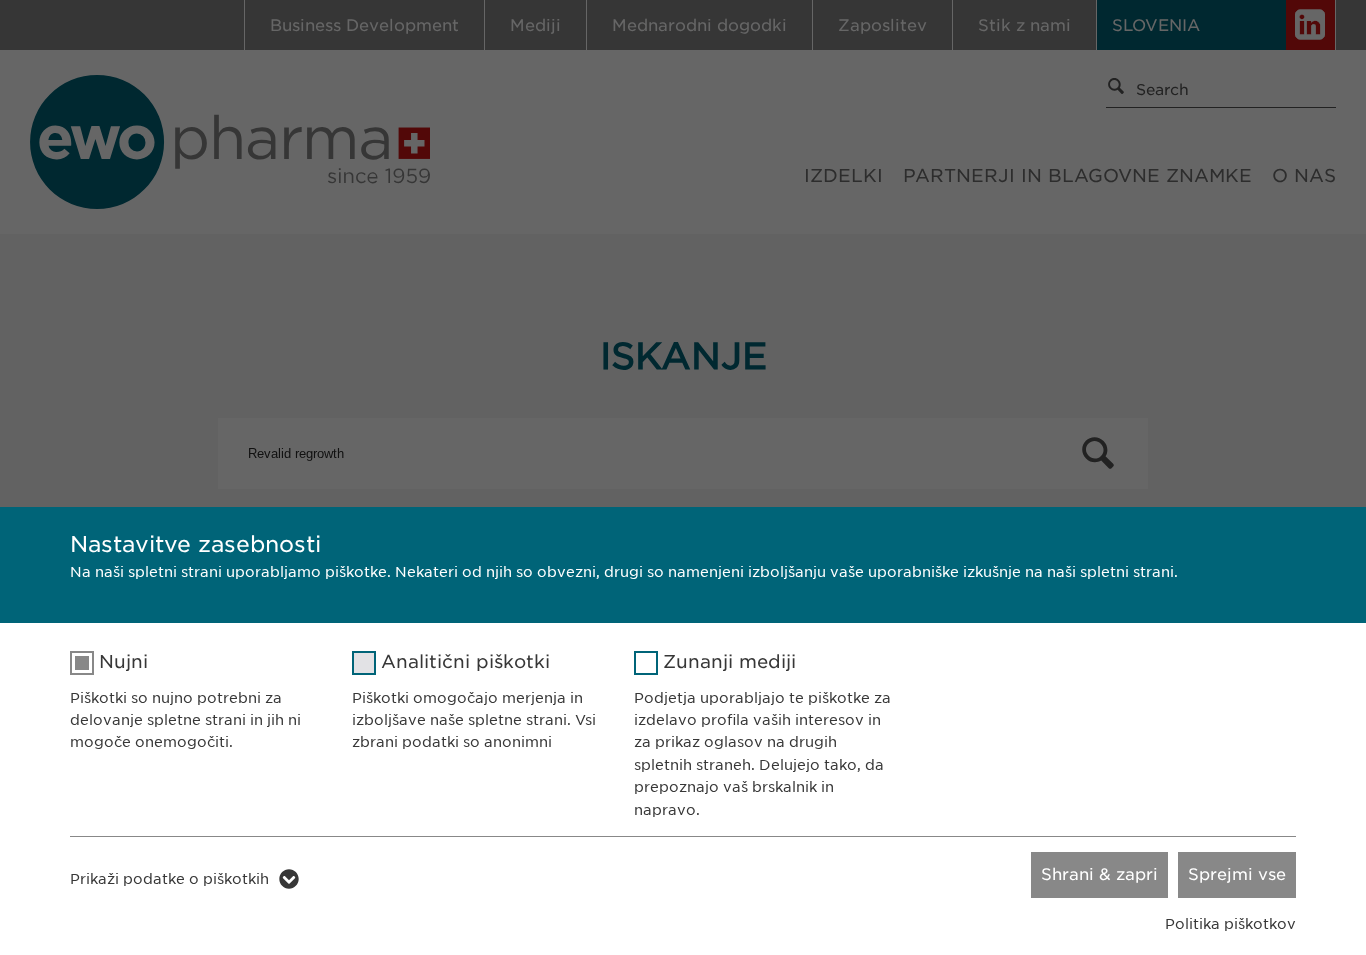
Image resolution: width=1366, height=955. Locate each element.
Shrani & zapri (1099, 874)
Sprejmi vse (1237, 874)
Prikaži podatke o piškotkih (169, 879)
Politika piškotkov (1230, 924)
